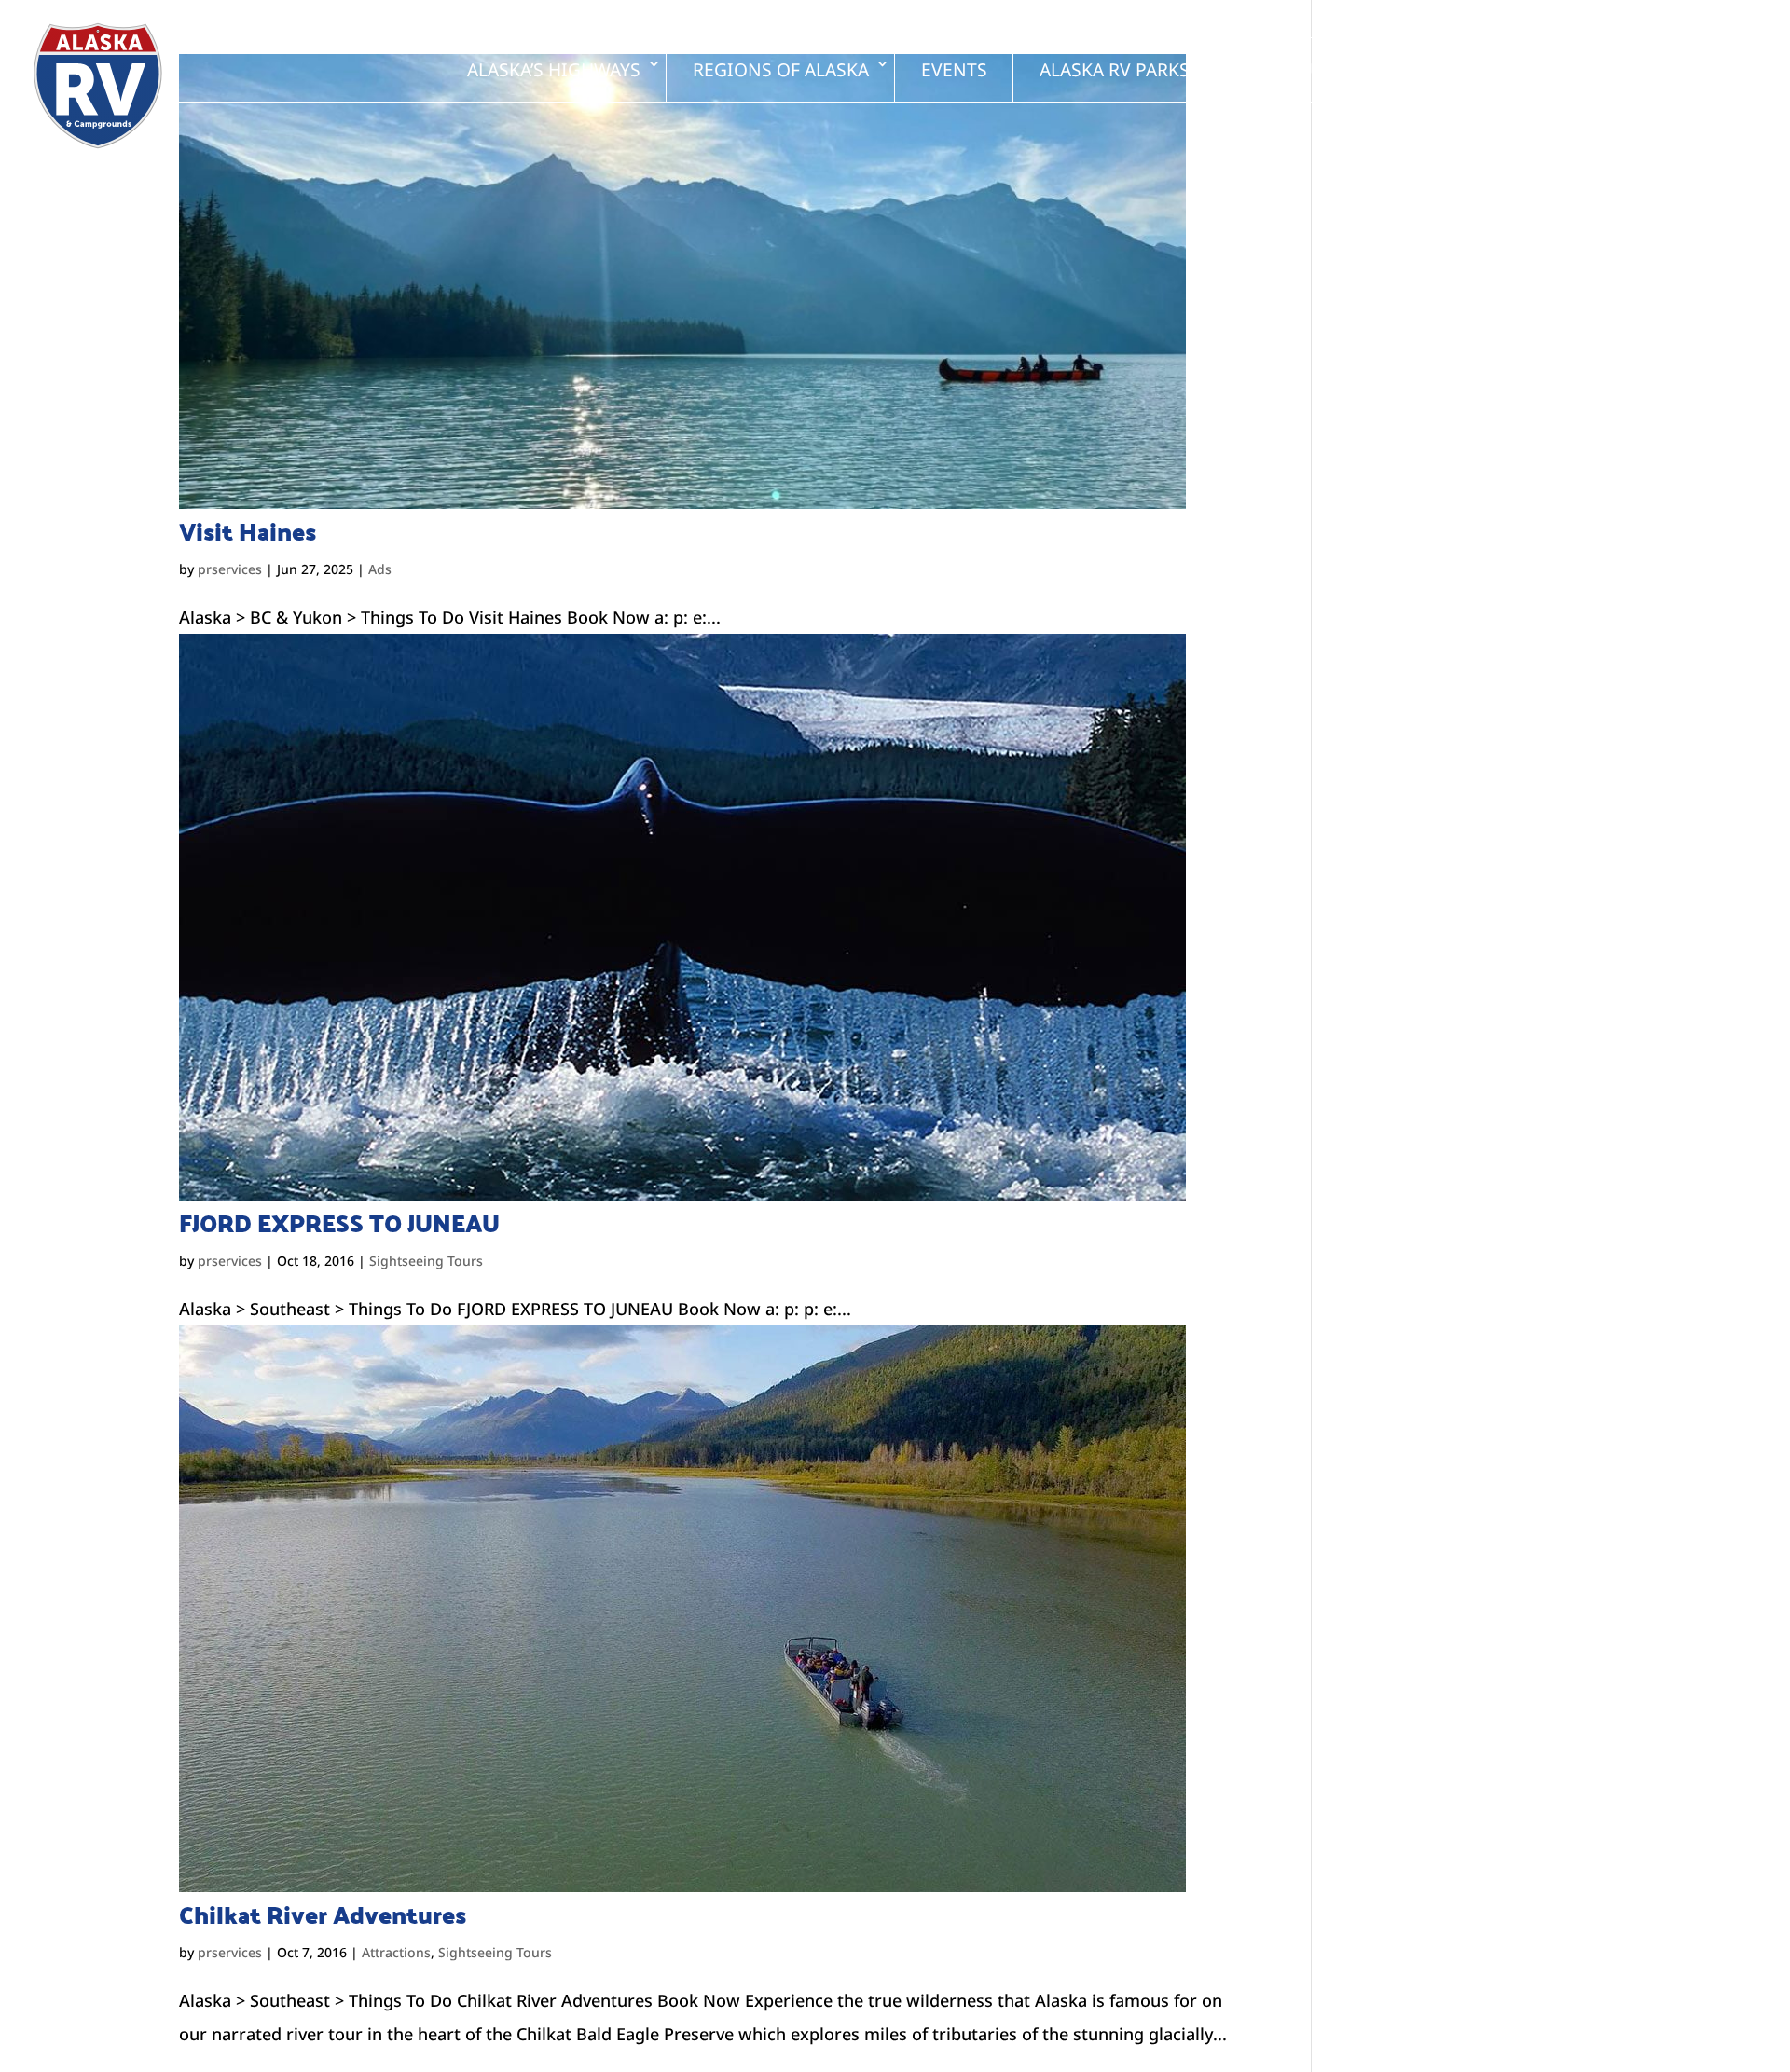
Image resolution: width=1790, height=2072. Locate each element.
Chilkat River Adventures (323, 1914)
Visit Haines (248, 531)
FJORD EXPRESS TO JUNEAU (339, 1223)
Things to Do (1465, 69)
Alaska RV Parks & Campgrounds (1195, 69)
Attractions (396, 1952)
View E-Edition (1651, 69)
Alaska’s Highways (554, 69)
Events (954, 69)
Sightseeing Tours (426, 1261)
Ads (380, 569)
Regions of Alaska (781, 69)
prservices (230, 569)
